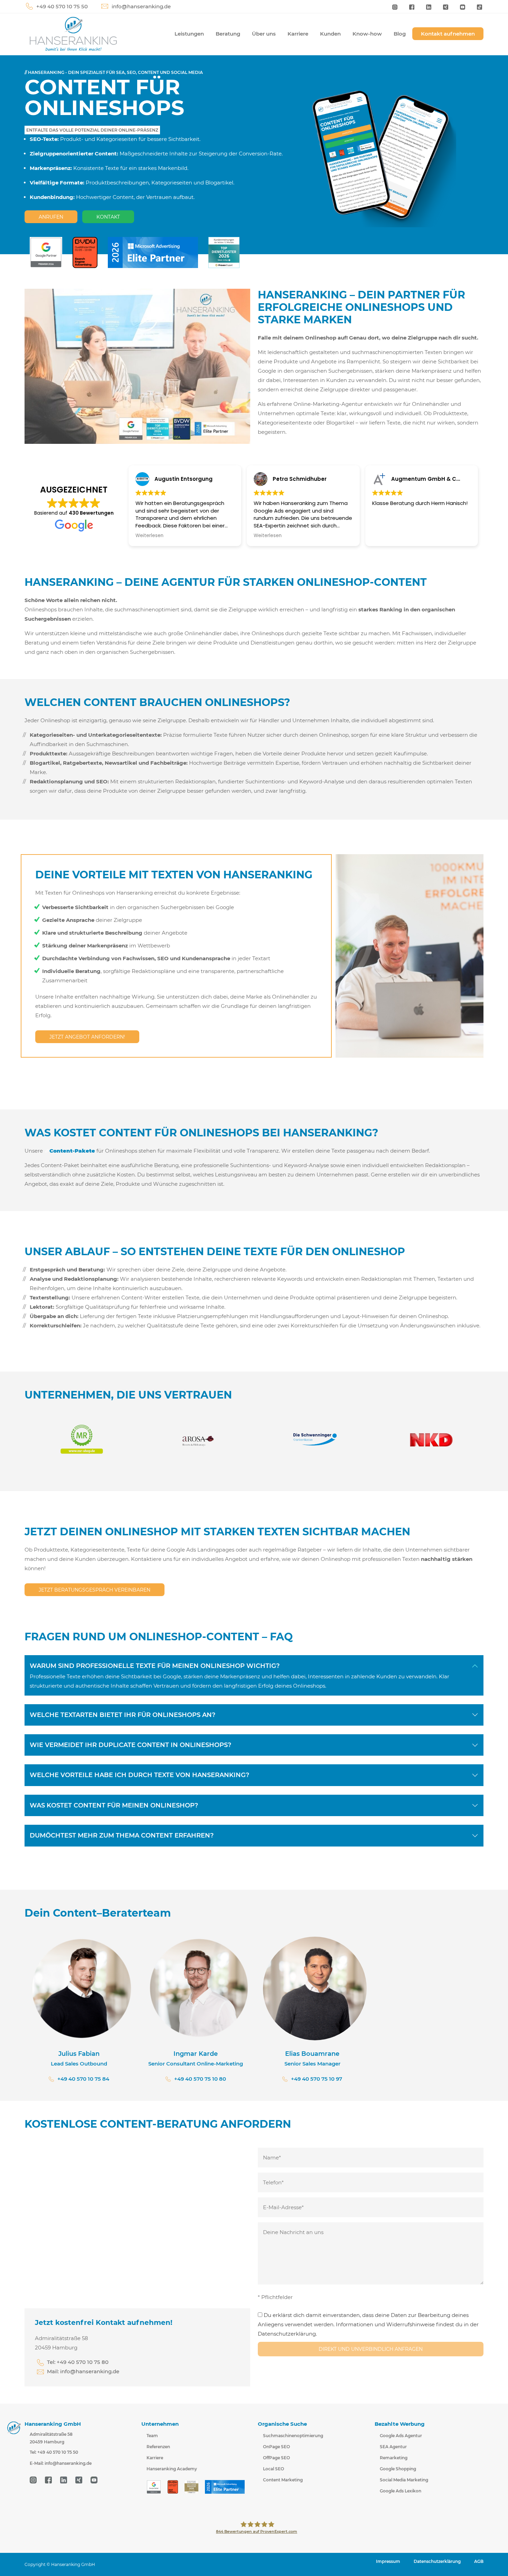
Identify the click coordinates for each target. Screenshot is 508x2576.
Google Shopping (398, 2469)
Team (152, 2436)
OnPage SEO (276, 2447)
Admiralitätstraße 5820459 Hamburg (51, 2438)
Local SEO (274, 2469)
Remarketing (394, 2458)
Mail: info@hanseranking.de (83, 2371)
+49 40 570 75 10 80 (200, 2079)
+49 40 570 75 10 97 (317, 2079)
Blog (400, 34)
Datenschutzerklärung (437, 2561)
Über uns (264, 34)
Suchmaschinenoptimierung (293, 2436)
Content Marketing (283, 2480)
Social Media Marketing (404, 2480)
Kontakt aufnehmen (448, 34)
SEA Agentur (393, 2447)
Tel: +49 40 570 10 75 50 (54, 2452)
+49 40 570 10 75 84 (83, 2079)
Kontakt (108, 217)
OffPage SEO (276, 2458)
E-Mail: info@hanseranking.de (61, 2463)
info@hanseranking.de (141, 6)
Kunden (330, 34)
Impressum (388, 2561)
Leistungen (189, 34)
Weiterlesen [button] (149, 536)
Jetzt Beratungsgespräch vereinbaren (95, 1590)
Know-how (367, 34)
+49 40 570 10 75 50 (62, 6)
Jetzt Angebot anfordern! (87, 1037)
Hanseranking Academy (172, 2469)
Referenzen (158, 2447)
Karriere (298, 34)
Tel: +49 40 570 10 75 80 (78, 2362)
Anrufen (51, 217)
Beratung (228, 34)
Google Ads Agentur (401, 2436)
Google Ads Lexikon (401, 2491)
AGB (479, 2561)
